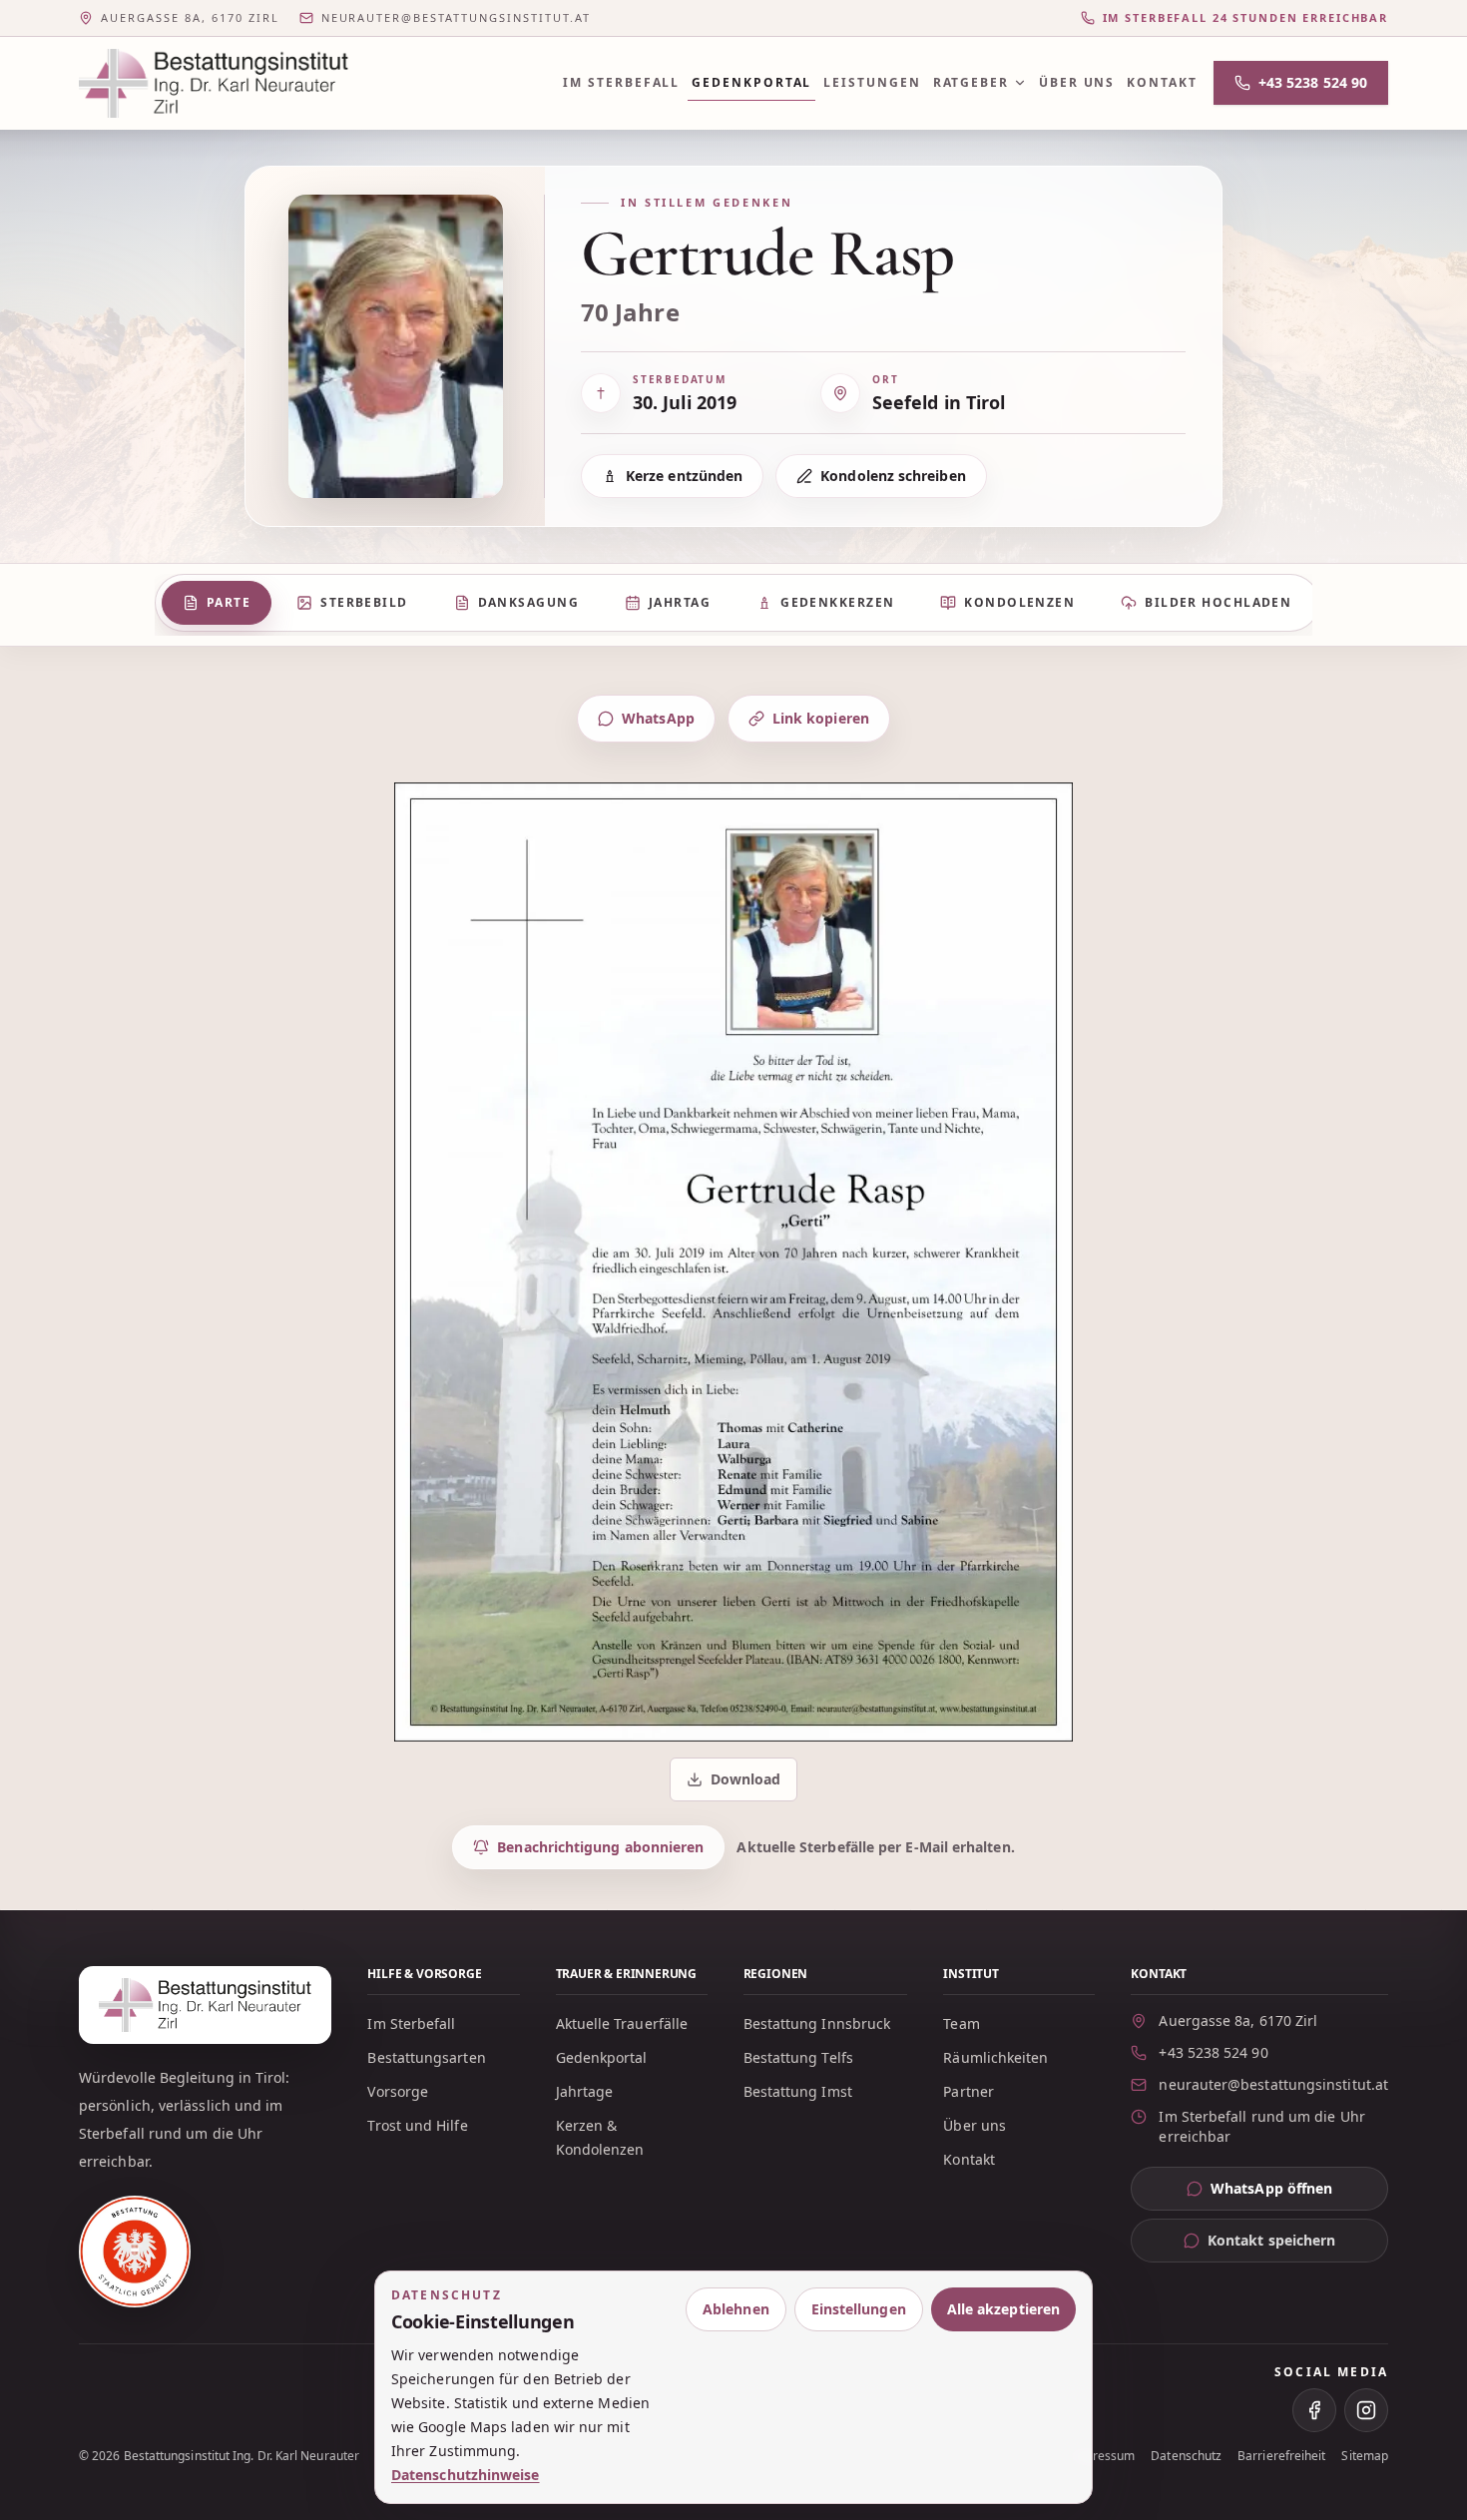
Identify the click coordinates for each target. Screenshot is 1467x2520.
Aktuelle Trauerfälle (622, 2023)
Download (735, 1784)
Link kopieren (821, 718)
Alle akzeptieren (1003, 2309)
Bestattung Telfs (798, 2057)
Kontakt (1162, 82)
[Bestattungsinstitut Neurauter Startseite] (214, 83)
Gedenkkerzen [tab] (837, 602)
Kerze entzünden (684, 476)
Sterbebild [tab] (364, 602)
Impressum (1103, 2456)
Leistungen (872, 82)
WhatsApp (658, 718)
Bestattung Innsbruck (817, 2023)
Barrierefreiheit (1281, 2456)
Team (961, 2023)
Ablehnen (736, 2309)
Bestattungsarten (426, 2057)
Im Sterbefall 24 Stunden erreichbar (1245, 17)
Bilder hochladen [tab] (1218, 602)
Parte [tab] (229, 602)
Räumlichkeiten (995, 2057)
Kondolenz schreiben (893, 476)
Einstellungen (859, 2309)
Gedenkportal (751, 82)
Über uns (1077, 82)
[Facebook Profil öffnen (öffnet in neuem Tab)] (1314, 2410)
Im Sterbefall (621, 82)
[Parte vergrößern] (733, 1262)
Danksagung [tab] (528, 602)
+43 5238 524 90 (1313, 82)
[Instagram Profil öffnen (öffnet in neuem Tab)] (1366, 2410)
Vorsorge (398, 2091)
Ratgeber (971, 82)
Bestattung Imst (798, 2091)
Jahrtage (585, 2091)
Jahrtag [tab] (680, 602)
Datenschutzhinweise (466, 2475)
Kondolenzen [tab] (1019, 602)
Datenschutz (1186, 2456)
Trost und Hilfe (417, 2125)
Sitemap (1365, 2456)
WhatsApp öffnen (1299, 2193)
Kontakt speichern (1271, 2240)
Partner (969, 2091)
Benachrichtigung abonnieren (600, 1847)
